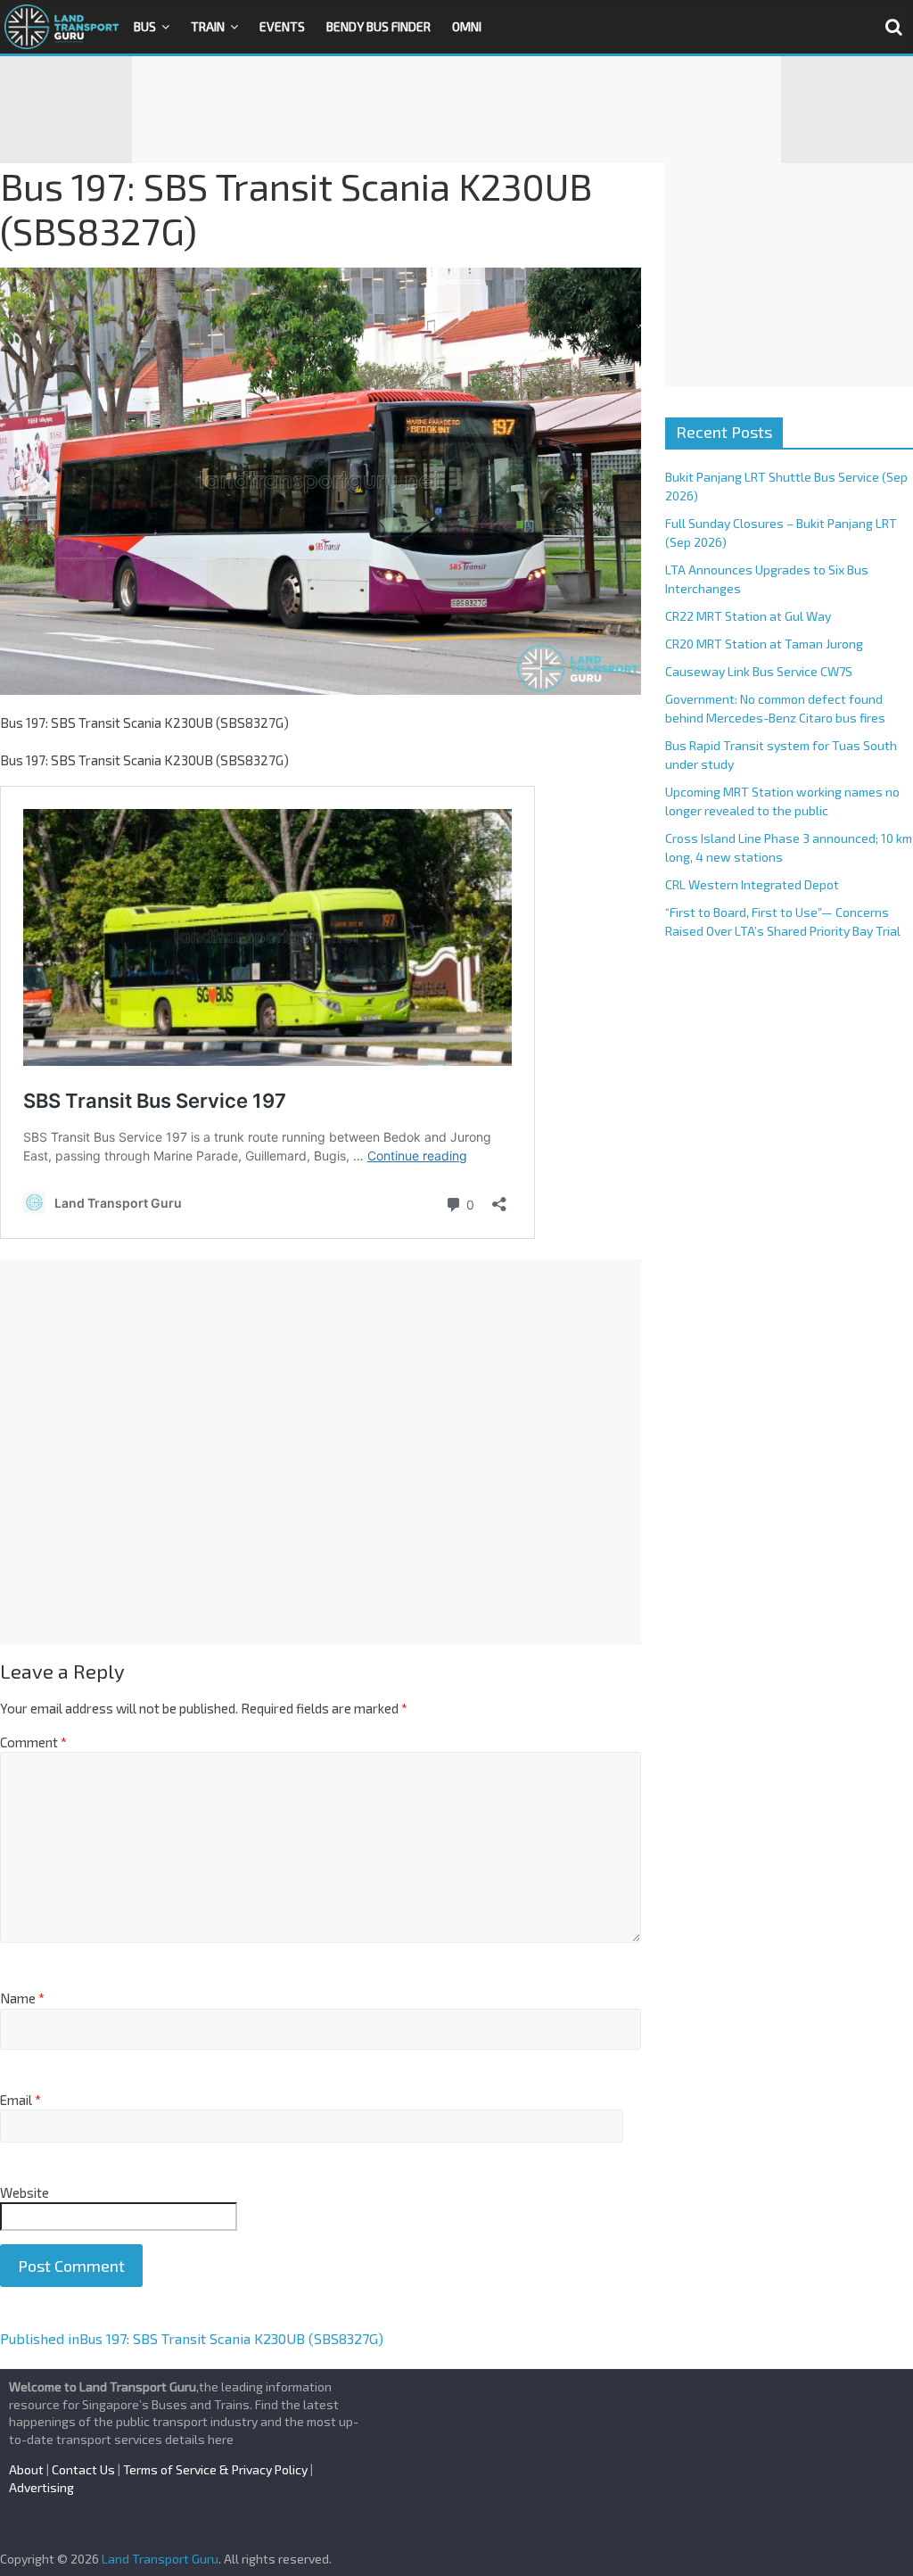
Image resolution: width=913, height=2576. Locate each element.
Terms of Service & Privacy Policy (215, 2469)
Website (25, 2192)
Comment (33, 1742)
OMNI (467, 26)
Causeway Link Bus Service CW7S (759, 671)
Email (21, 2100)
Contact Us (83, 2469)
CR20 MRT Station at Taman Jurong (764, 644)
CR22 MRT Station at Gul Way (748, 616)
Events (282, 26)
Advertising (41, 2487)
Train (208, 26)
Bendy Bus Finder (378, 26)
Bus (145, 26)
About (26, 2469)
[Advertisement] (456, 110)
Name (22, 1998)
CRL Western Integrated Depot (752, 884)
